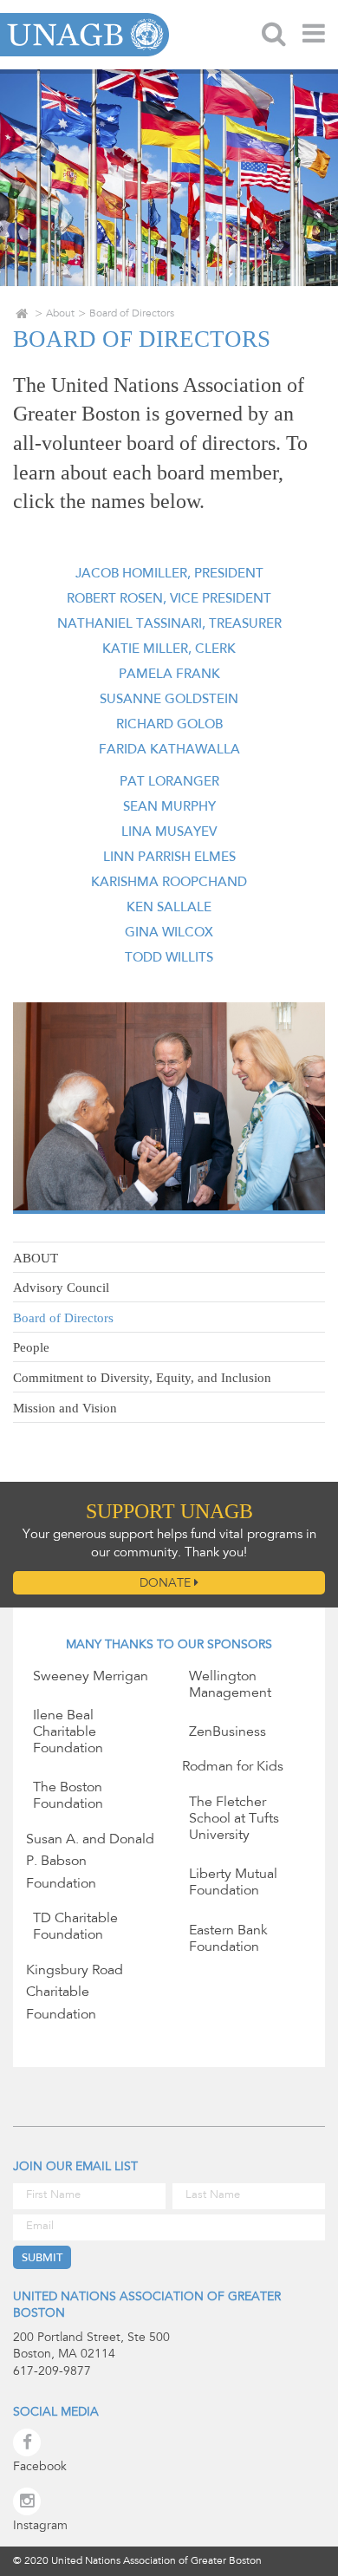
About (60, 314)
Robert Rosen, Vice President (169, 600)
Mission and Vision (65, 1408)
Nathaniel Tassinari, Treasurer (169, 625)
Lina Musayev (169, 833)
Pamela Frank (169, 675)
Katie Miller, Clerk (169, 650)
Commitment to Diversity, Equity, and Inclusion (142, 1378)
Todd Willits (169, 959)
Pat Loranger (169, 783)
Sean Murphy (169, 808)
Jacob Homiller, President (169, 574)
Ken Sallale (169, 908)
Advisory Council (61, 1288)
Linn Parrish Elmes (169, 858)
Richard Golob (169, 725)
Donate (167, 1584)
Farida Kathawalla (169, 750)
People (31, 1347)
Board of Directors (63, 1318)
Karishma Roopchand (169, 883)
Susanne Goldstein (169, 700)
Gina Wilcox (169, 933)
